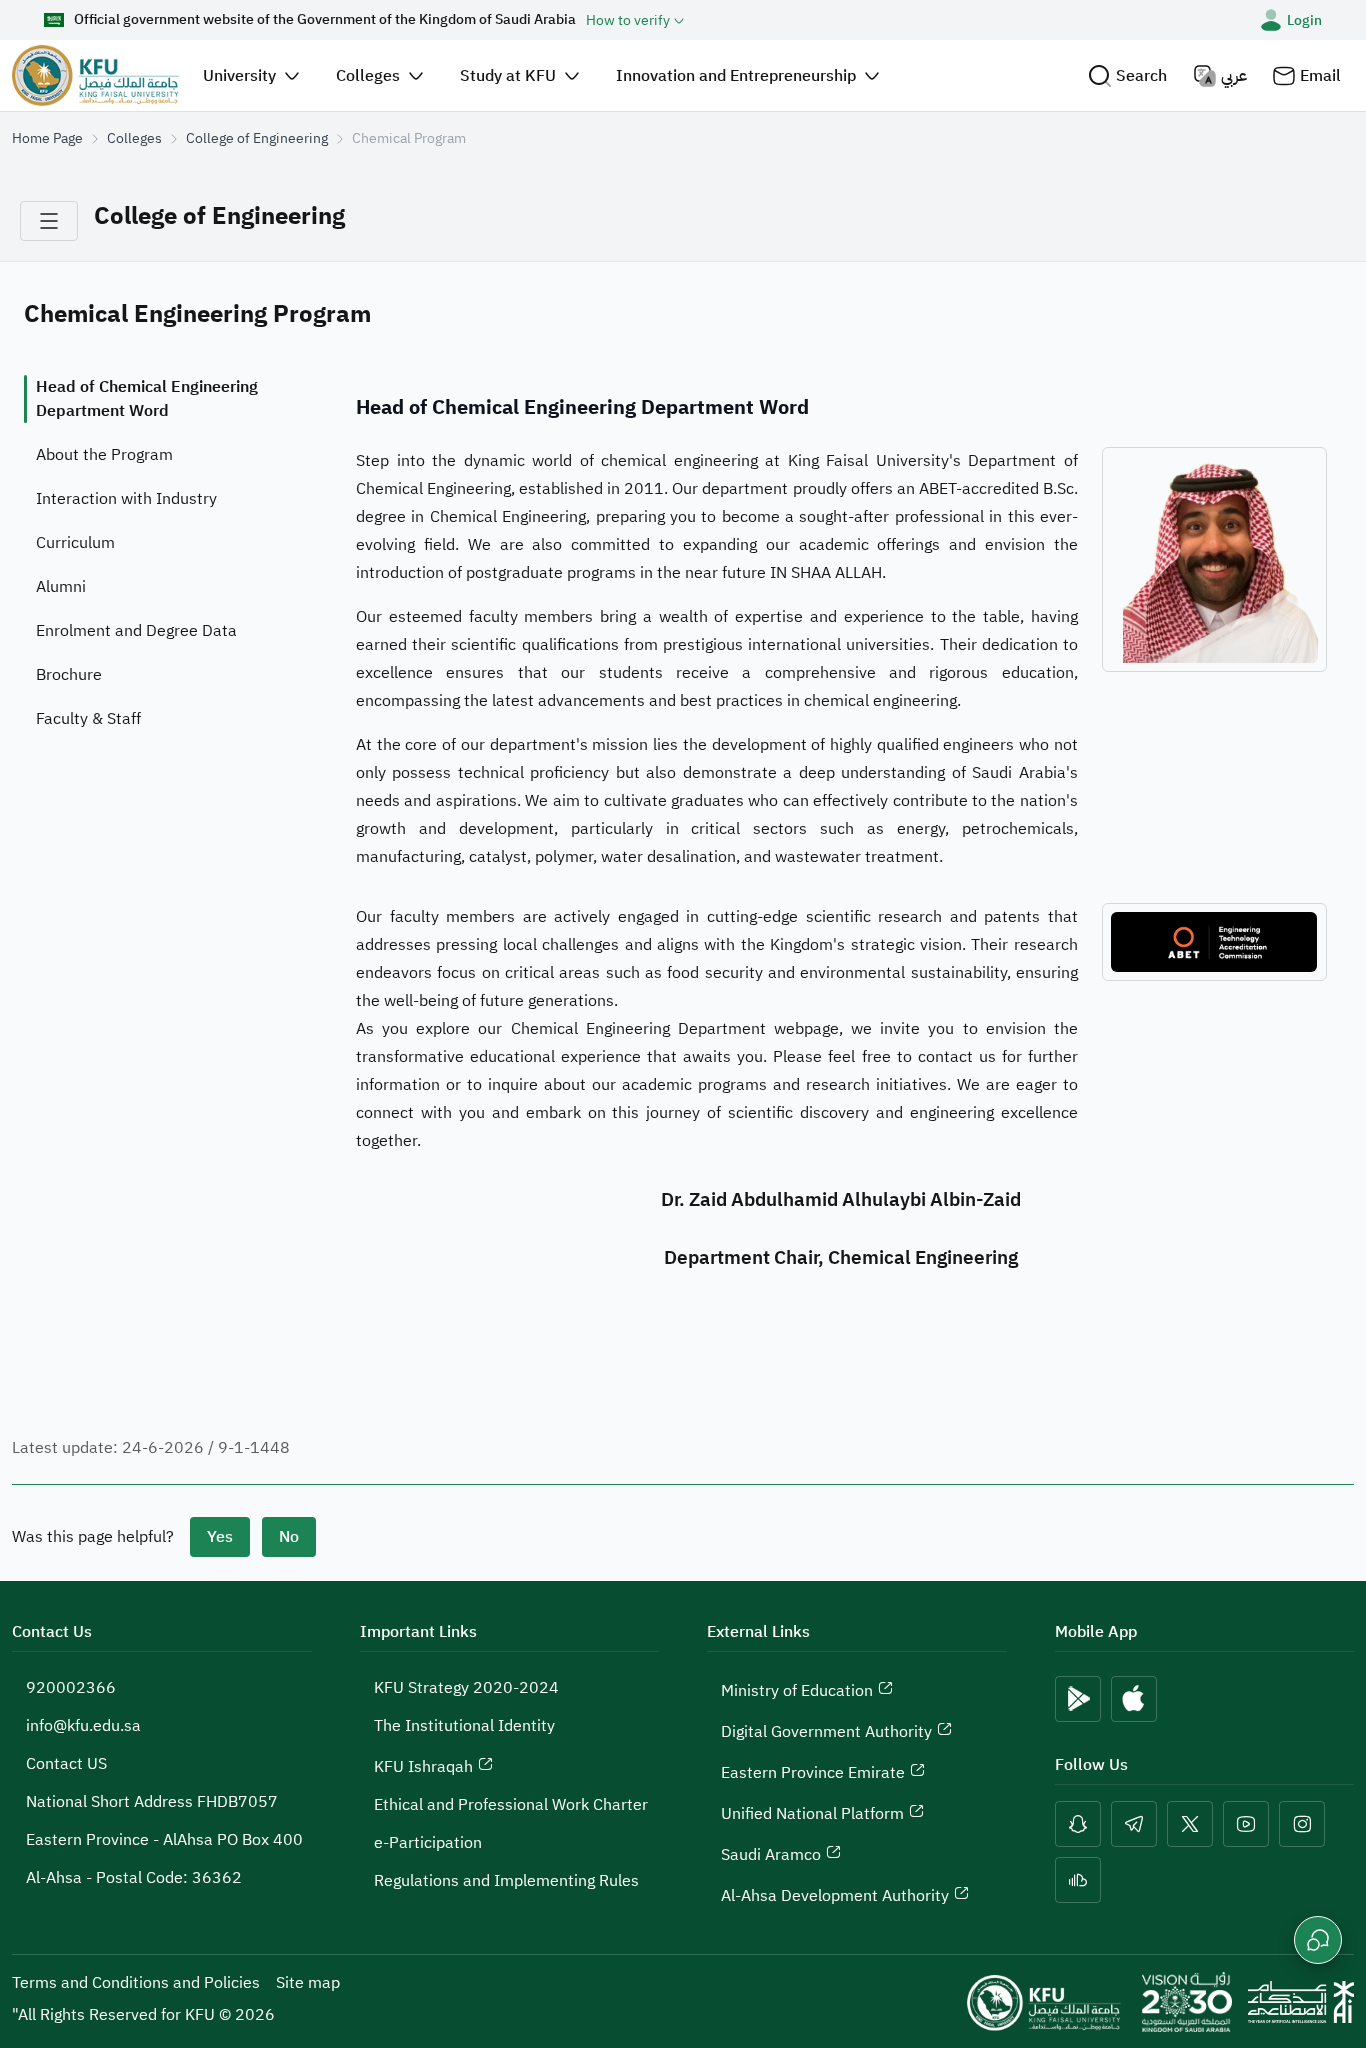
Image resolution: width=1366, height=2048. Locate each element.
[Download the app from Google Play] (1078, 1699)
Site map (308, 1983)
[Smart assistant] (1318, 1940)
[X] (1190, 1824)
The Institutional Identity (464, 1726)
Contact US (66, 1764)
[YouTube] (1246, 1824)
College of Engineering (257, 138)
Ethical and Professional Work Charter (511, 1805)
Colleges (134, 138)
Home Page (47, 138)
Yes (220, 1537)
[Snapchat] (1078, 1824)
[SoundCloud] (1078, 1880)
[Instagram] (1302, 1824)
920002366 (71, 1688)
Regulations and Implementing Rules (506, 1881)
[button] (1127, 75)
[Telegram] (1134, 1824)
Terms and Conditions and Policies (136, 1983)
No (289, 1537)
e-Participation (428, 1843)
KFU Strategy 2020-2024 (466, 1688)
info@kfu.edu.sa (83, 1726)
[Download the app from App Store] (1134, 1699)
